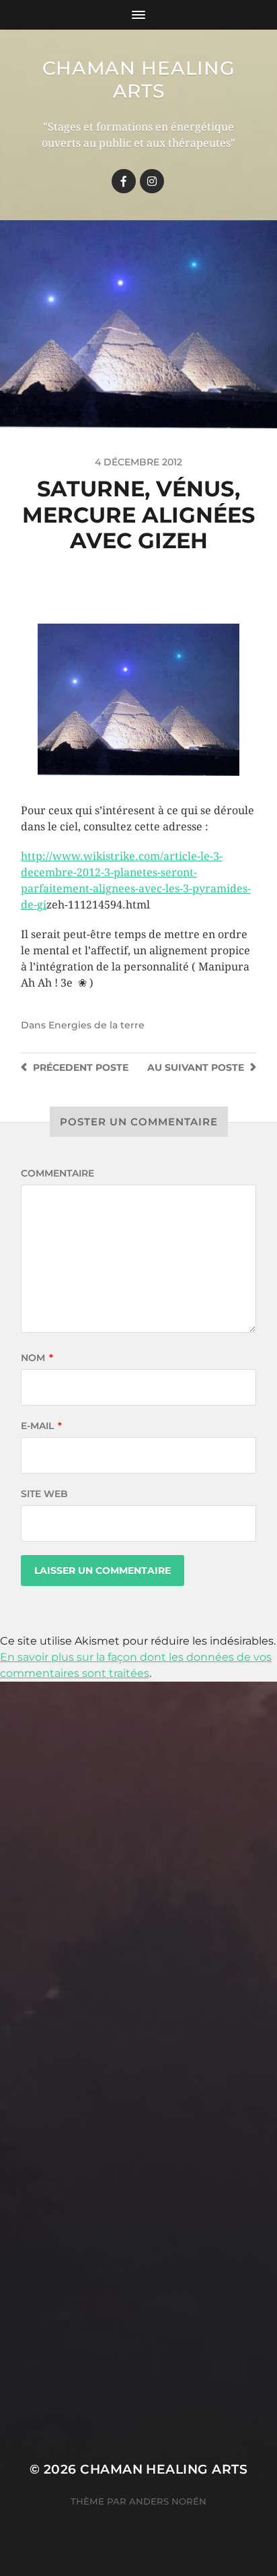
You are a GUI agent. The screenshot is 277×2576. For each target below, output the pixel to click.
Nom (37, 1358)
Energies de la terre (96, 1025)
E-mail (41, 1426)
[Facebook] (124, 181)
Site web (44, 1494)
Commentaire (57, 1173)
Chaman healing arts (139, 79)
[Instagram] (152, 181)
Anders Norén (168, 2501)
